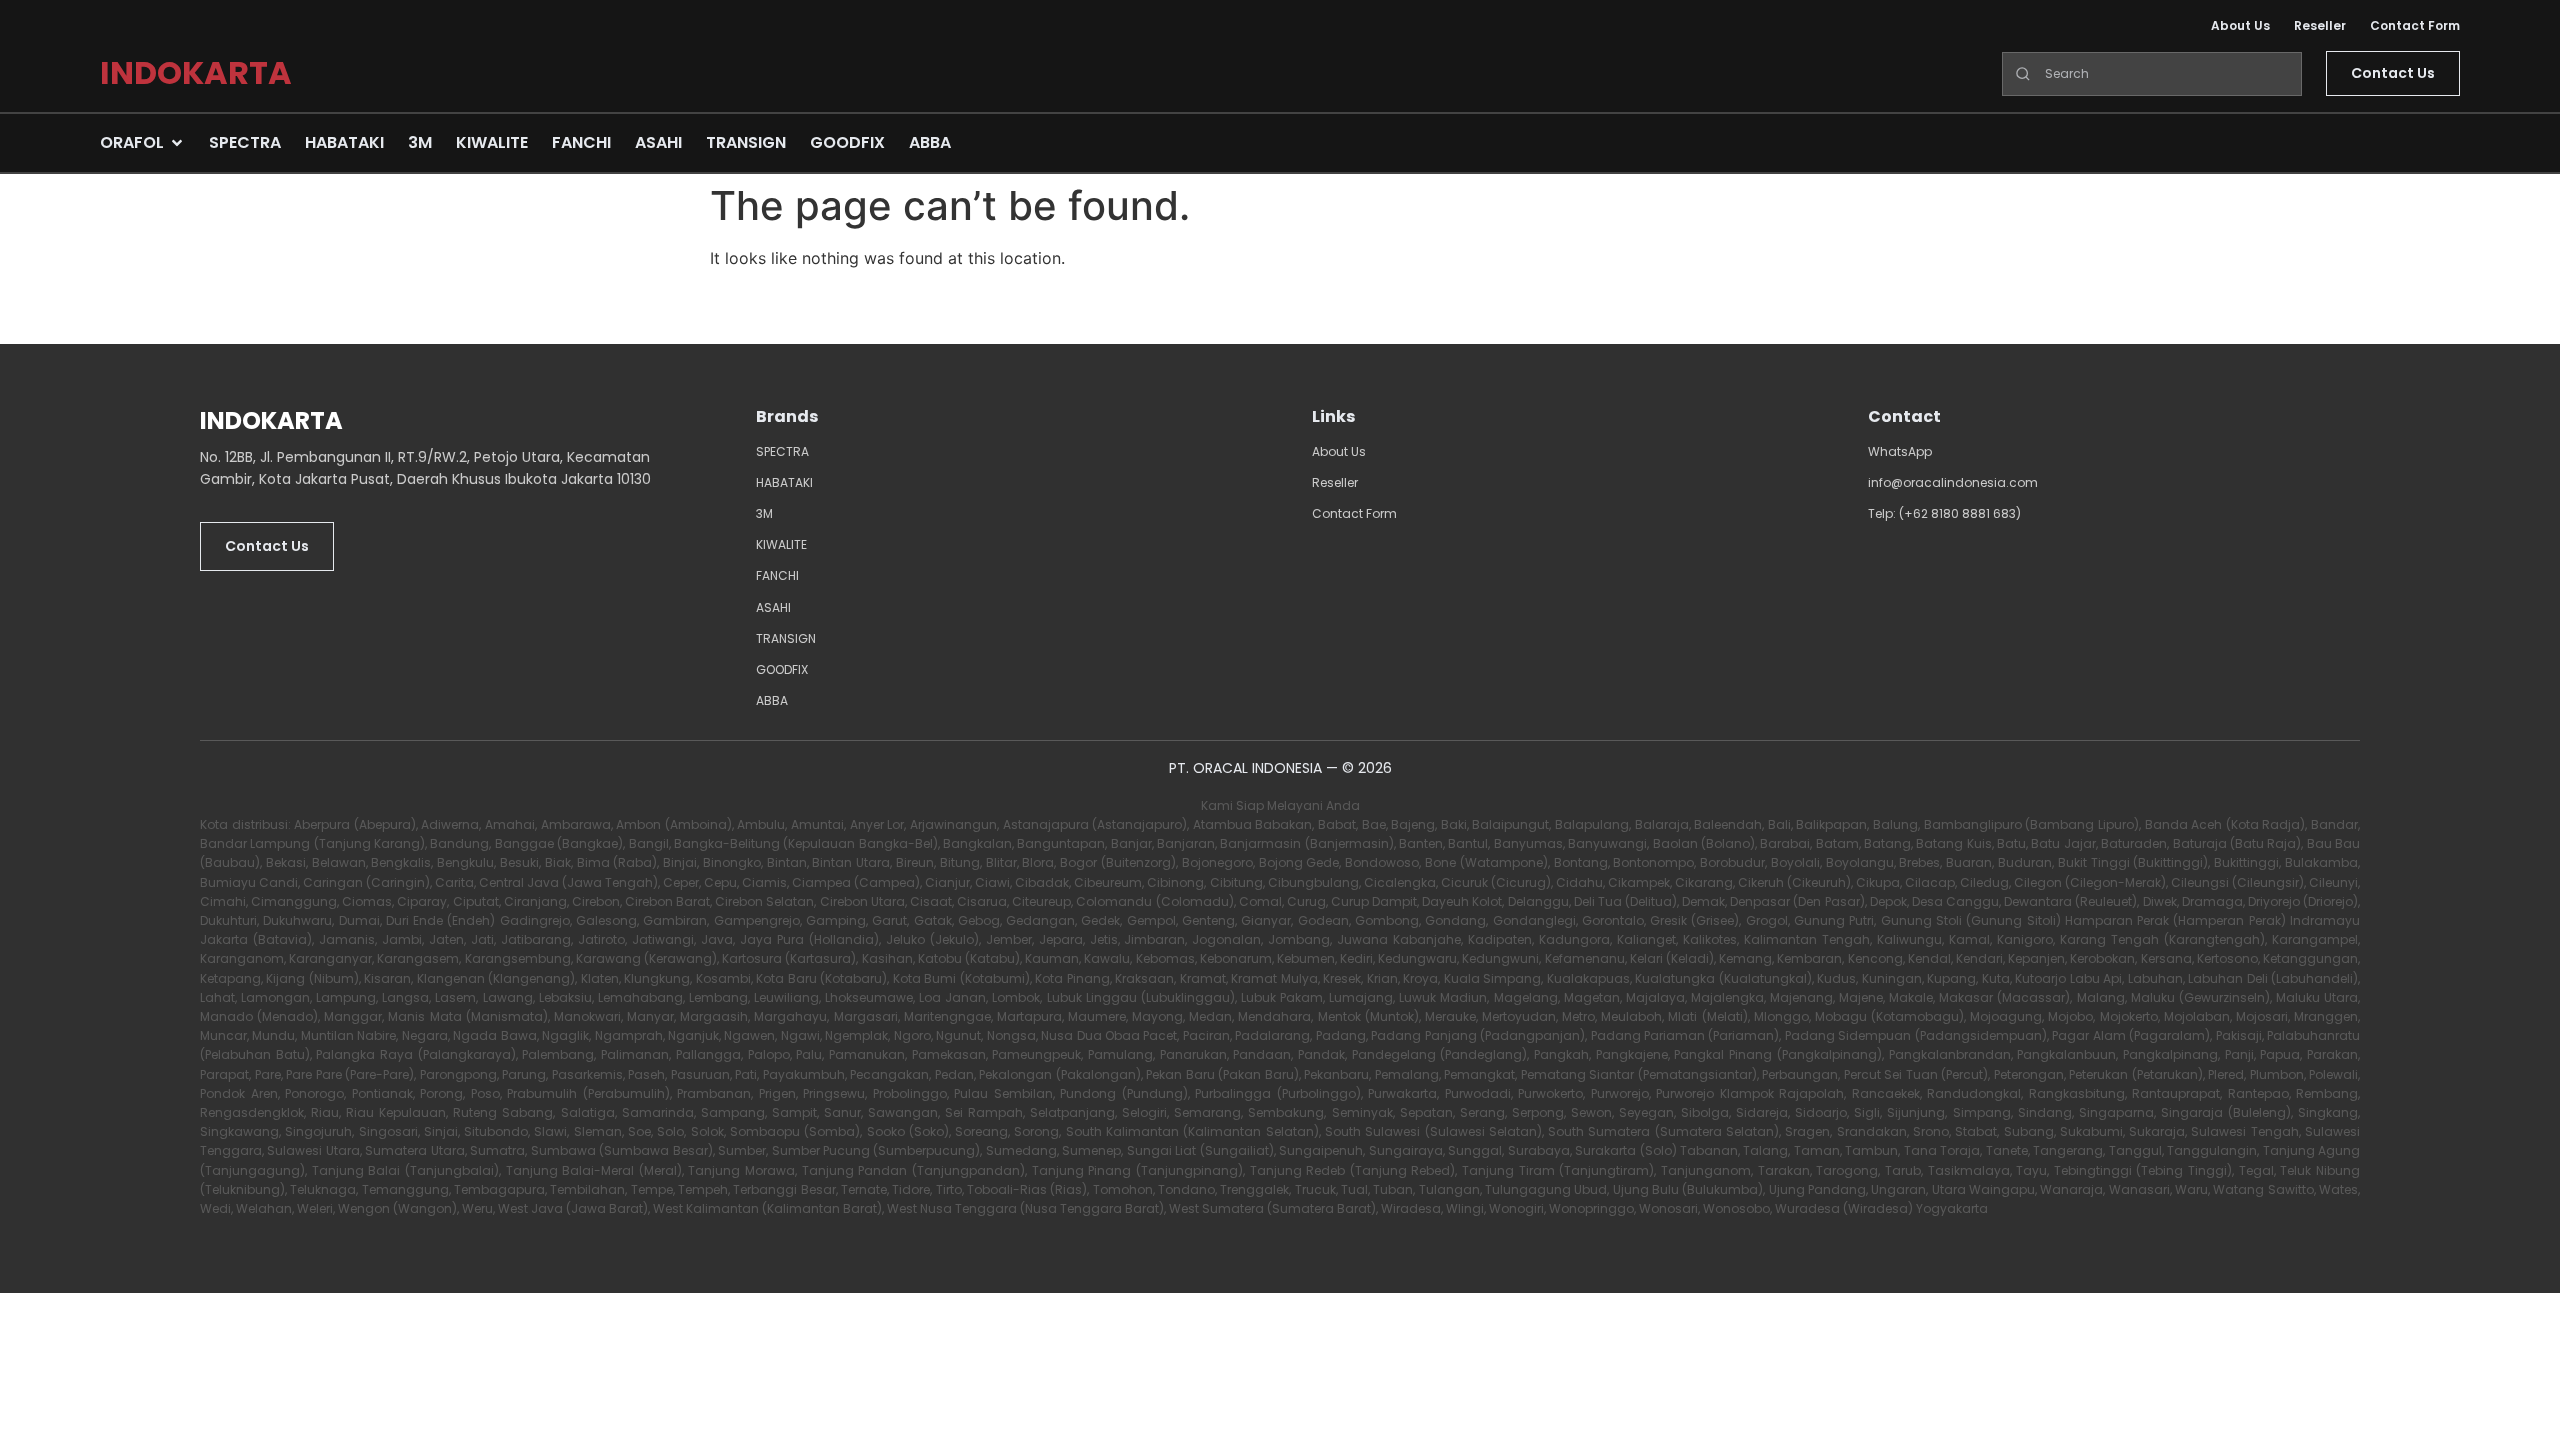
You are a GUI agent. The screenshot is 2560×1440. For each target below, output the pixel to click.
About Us (2240, 25)
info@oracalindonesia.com (1953, 482)
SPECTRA (782, 451)
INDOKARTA (196, 72)
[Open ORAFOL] (177, 143)
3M (764, 513)
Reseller (2320, 25)
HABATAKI (784, 482)
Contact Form (2415, 25)
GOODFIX (782, 669)
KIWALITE (781, 544)
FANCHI (777, 575)
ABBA (772, 700)
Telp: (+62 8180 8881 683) (1944, 513)
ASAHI (773, 607)
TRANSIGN (786, 638)
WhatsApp (1900, 451)
